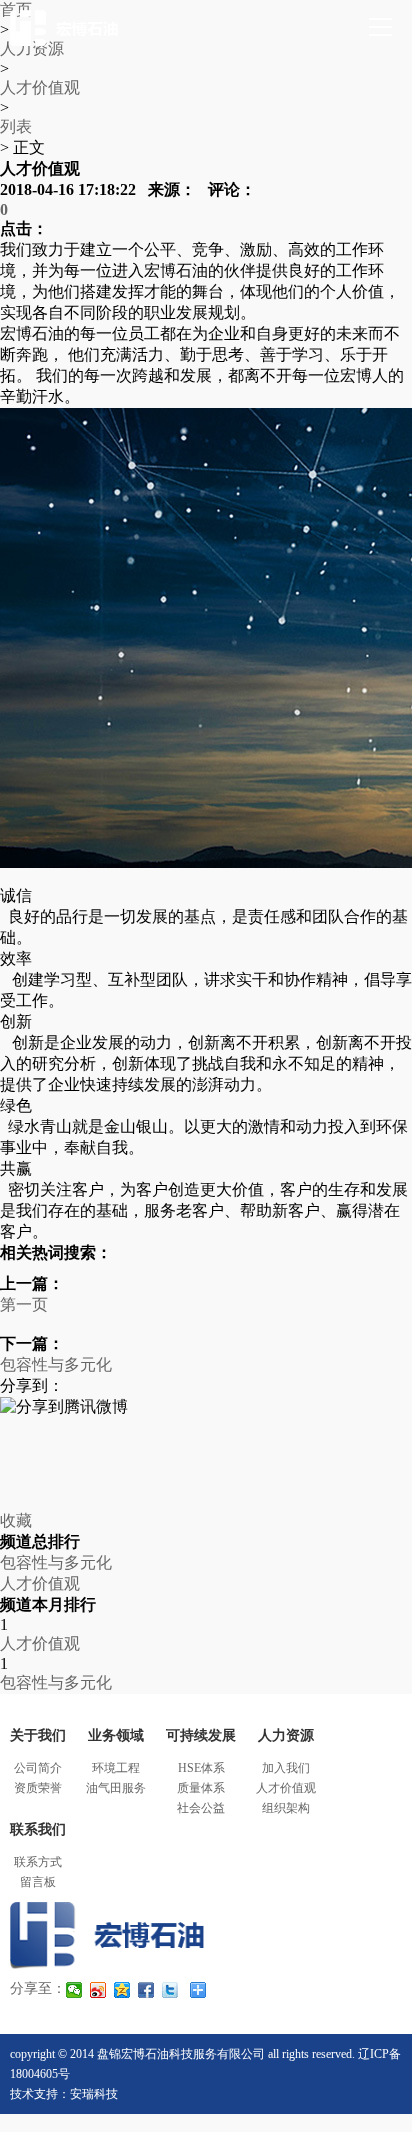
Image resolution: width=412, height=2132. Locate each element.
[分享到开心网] (206, 1484)
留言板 (38, 1882)
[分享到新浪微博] (206, 1430)
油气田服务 (116, 1788)
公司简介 (38, 1768)
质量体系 (201, 1788)
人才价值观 (40, 87)
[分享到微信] (75, 1990)
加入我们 (286, 1768)
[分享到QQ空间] (206, 1502)
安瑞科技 (94, 2094)
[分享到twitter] (171, 1990)
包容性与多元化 (56, 1364)
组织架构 (286, 1808)
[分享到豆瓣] (206, 1448)
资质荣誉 (38, 1788)
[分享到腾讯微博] (206, 1409)
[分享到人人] (206, 1466)
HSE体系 (201, 1768)
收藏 (16, 1520)
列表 (16, 126)
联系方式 (38, 1862)
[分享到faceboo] (147, 1990)
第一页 (24, 1304)
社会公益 (201, 1808)
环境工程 (116, 1768)
